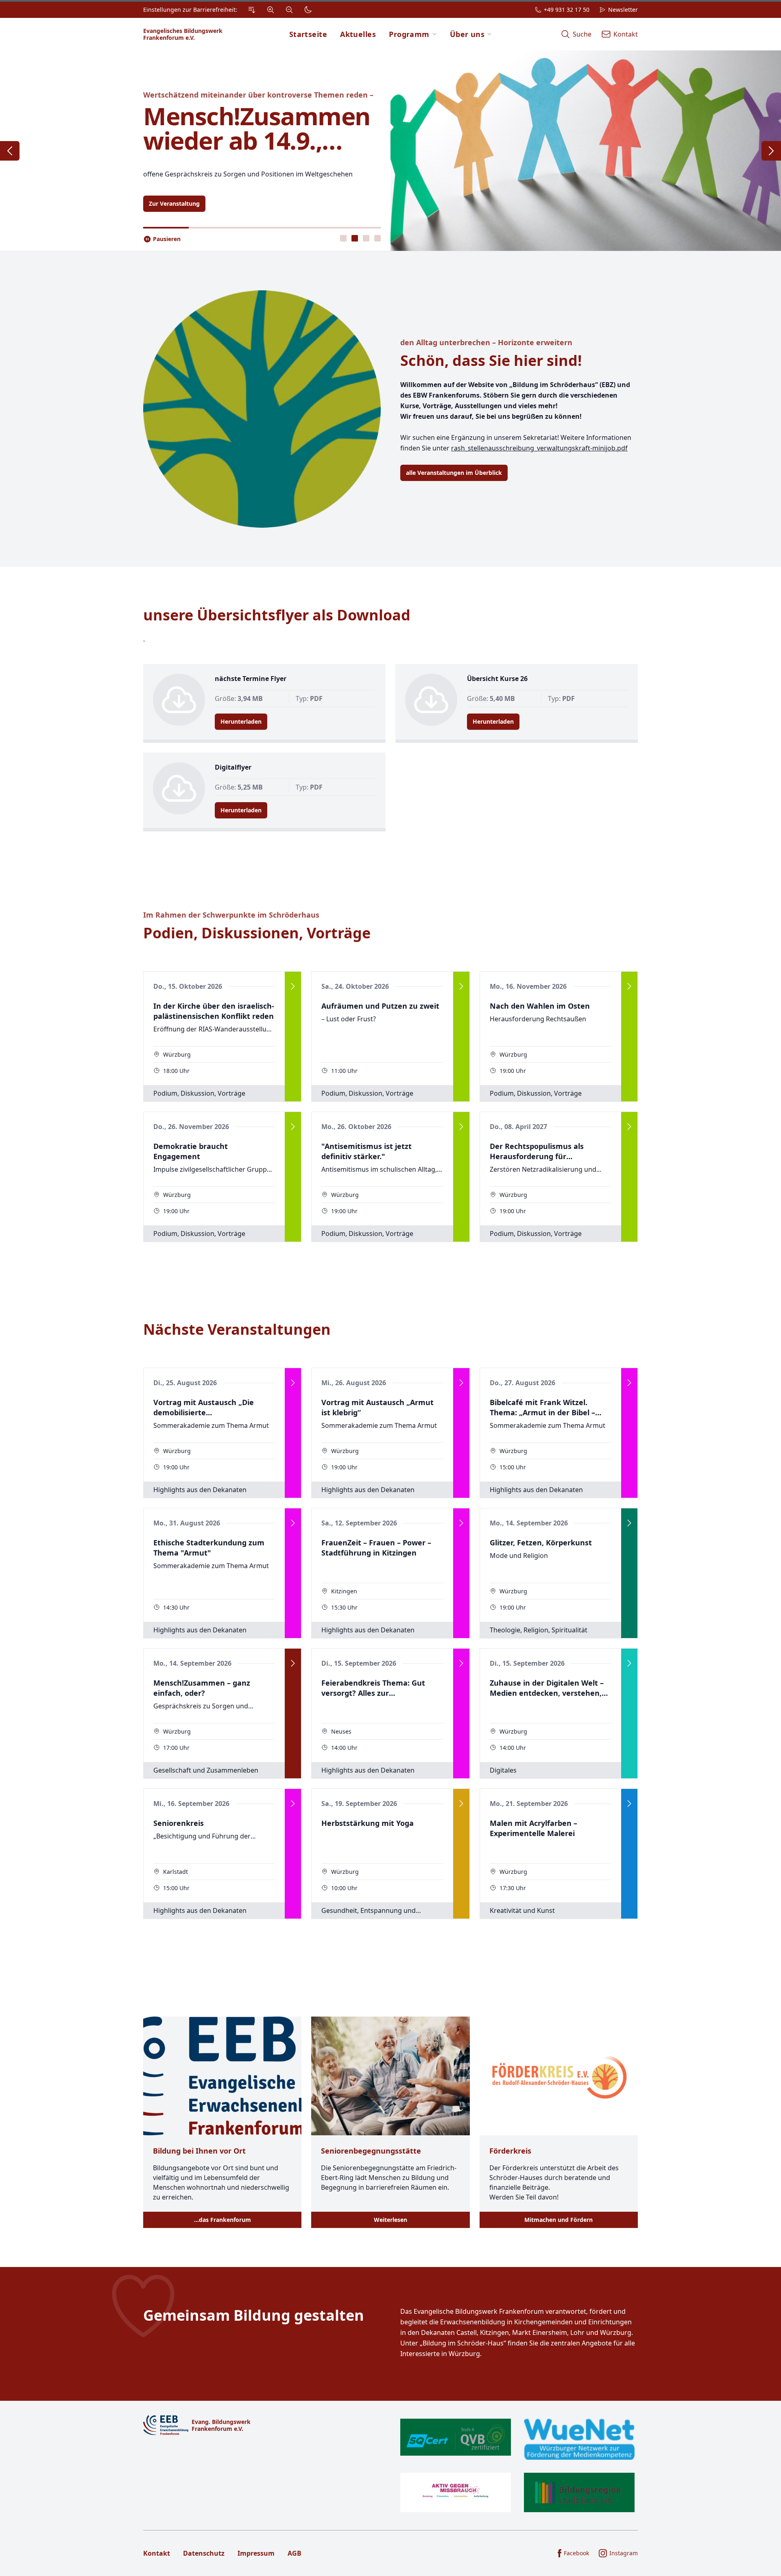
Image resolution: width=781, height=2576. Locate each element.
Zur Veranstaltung (174, 203)
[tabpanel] (390, 151)
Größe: (239, 698)
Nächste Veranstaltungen (237, 1329)
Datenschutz (204, 2553)
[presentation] (343, 238)
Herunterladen (241, 721)
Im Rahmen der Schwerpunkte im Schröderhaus (231, 915)
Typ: (309, 698)
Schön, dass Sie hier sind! (491, 360)
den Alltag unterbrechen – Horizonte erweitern (486, 342)
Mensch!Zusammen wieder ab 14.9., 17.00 (257, 128)
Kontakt (157, 2553)
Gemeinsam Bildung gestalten (254, 2315)
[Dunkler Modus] (308, 10)
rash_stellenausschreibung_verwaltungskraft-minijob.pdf (539, 448)
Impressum (256, 2553)
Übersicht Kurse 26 (497, 679)
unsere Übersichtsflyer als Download (277, 615)
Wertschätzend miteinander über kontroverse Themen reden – (258, 95)
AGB (295, 2553)
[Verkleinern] (289, 10)
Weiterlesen (390, 2220)
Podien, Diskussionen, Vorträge (257, 933)
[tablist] (360, 238)
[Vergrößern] (271, 10)
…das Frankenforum (223, 2220)
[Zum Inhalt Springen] (252, 10)
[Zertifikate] (517, 2465)
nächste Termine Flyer (251, 679)
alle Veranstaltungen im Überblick (454, 473)
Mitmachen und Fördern (558, 2220)
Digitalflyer (233, 767)
